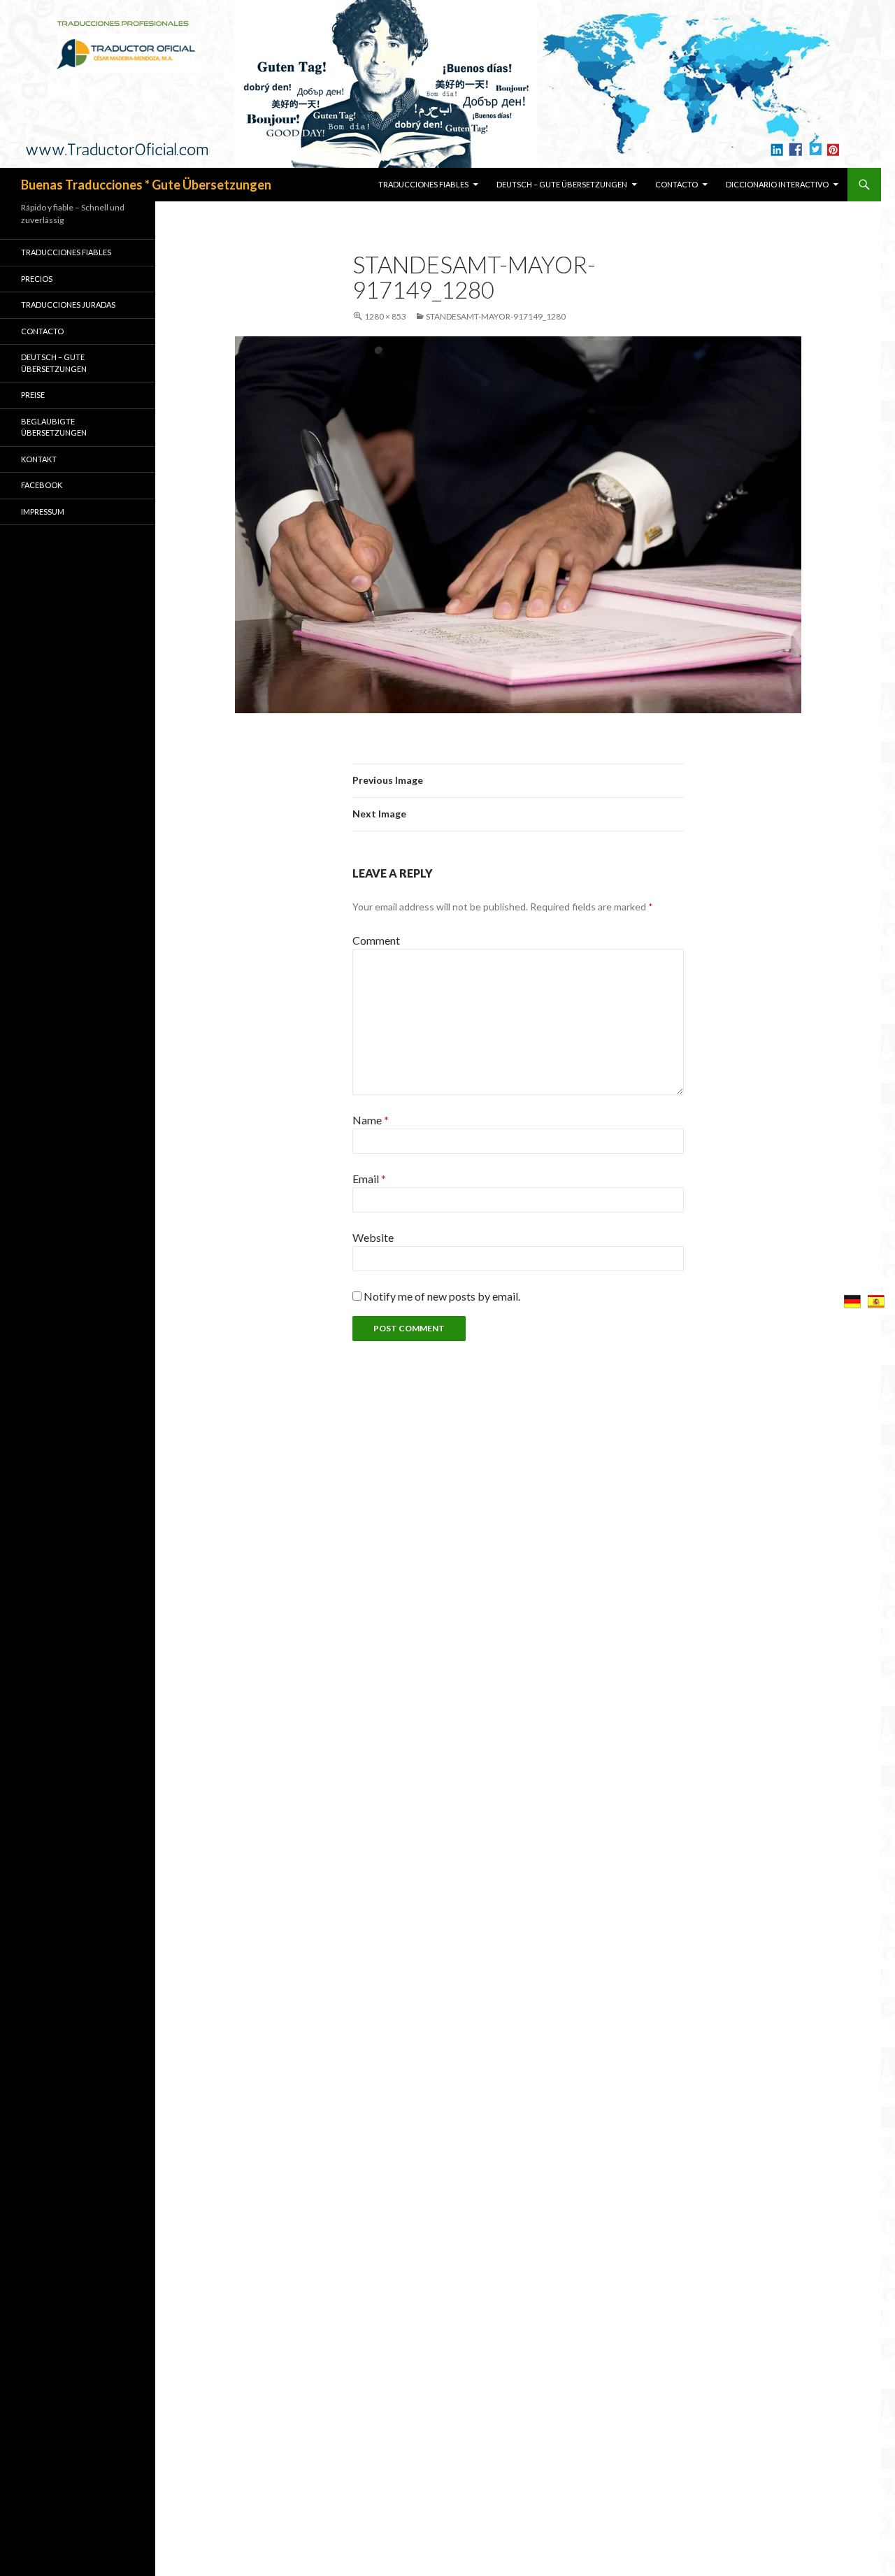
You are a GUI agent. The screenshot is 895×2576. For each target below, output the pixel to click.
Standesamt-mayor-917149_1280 (496, 316)
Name (371, 1120)
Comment (376, 940)
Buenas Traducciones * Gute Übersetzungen (146, 185)
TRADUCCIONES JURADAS (68, 305)
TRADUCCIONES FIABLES (423, 184)
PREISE (33, 395)
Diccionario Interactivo (777, 184)
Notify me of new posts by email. (442, 1296)
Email (369, 1179)
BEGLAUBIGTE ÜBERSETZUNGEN (54, 427)
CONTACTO (676, 184)
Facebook (42, 485)
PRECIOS (37, 279)
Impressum (43, 511)
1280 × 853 (385, 316)
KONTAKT (39, 459)
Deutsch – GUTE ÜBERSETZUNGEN (562, 184)
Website (373, 1237)
